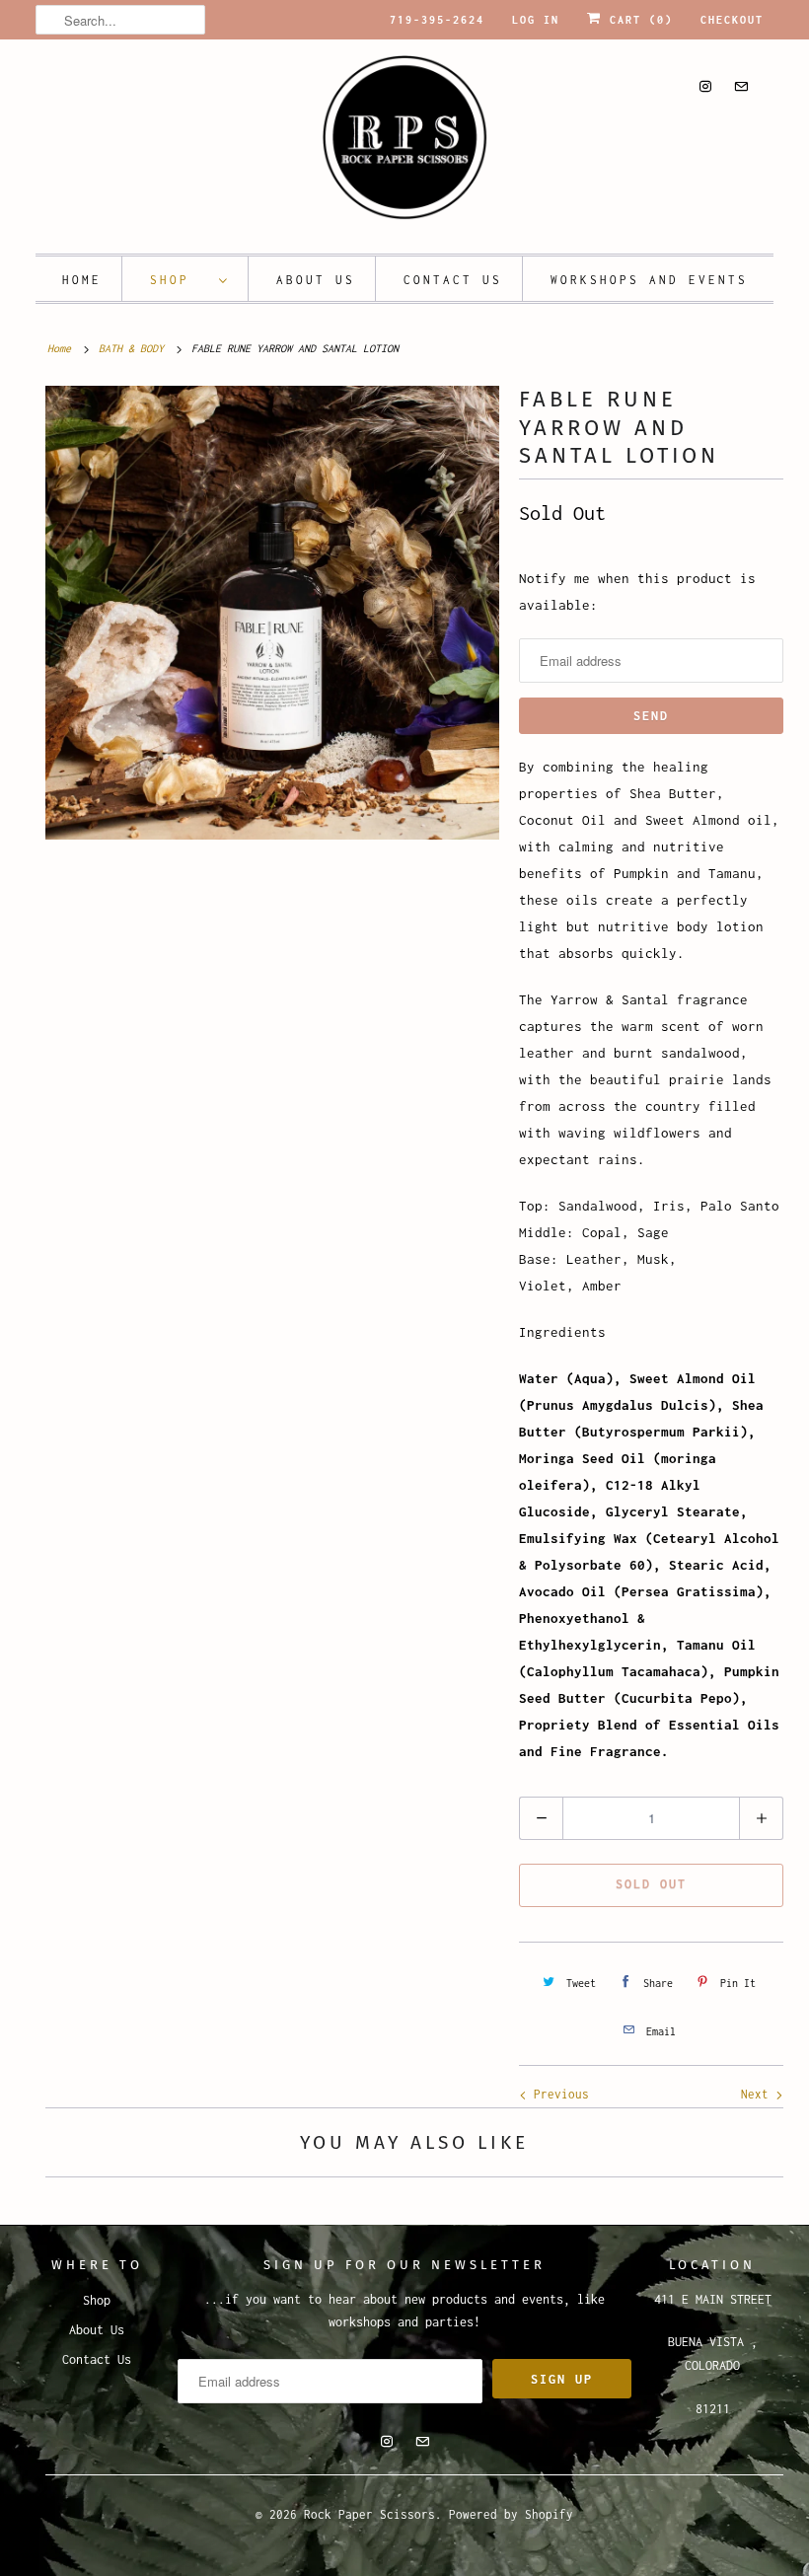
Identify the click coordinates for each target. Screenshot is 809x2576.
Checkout (732, 20)
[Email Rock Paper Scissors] (741, 86)
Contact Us (453, 280)
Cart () (637, 20)
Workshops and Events (649, 280)
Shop (180, 280)
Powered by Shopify (511, 2514)
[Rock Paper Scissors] (404, 144)
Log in (536, 20)
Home (82, 280)
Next (758, 2094)
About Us (316, 280)
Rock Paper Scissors (369, 2514)
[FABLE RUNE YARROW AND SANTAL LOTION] (272, 613)
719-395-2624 (437, 20)
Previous (558, 2094)
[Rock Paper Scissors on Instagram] (705, 86)
